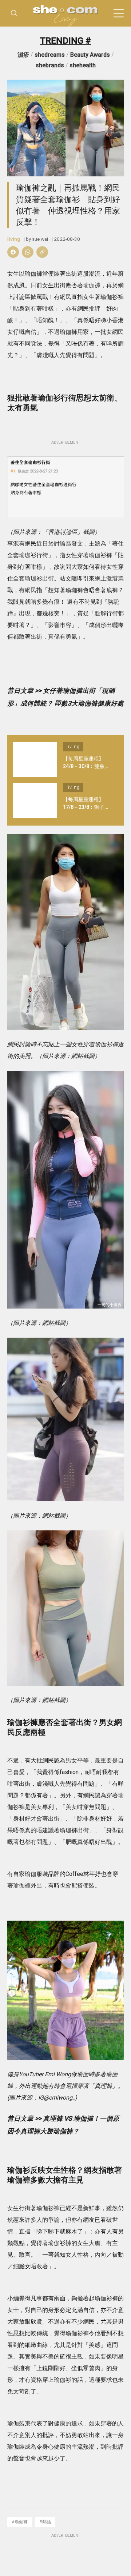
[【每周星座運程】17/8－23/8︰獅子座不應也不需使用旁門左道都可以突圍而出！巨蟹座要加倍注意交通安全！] (35, 801)
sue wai (40, 239)
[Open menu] (119, 13)
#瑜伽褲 (20, 2522)
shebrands (50, 65)
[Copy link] (42, 252)
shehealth (83, 65)
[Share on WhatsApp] (28, 252)
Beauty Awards (90, 55)
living (14, 239)
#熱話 (45, 2522)
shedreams (50, 55)
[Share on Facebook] (13, 252)
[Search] (14, 13)
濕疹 (23, 55)
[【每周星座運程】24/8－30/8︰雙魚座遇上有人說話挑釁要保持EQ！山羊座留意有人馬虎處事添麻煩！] (35, 760)
